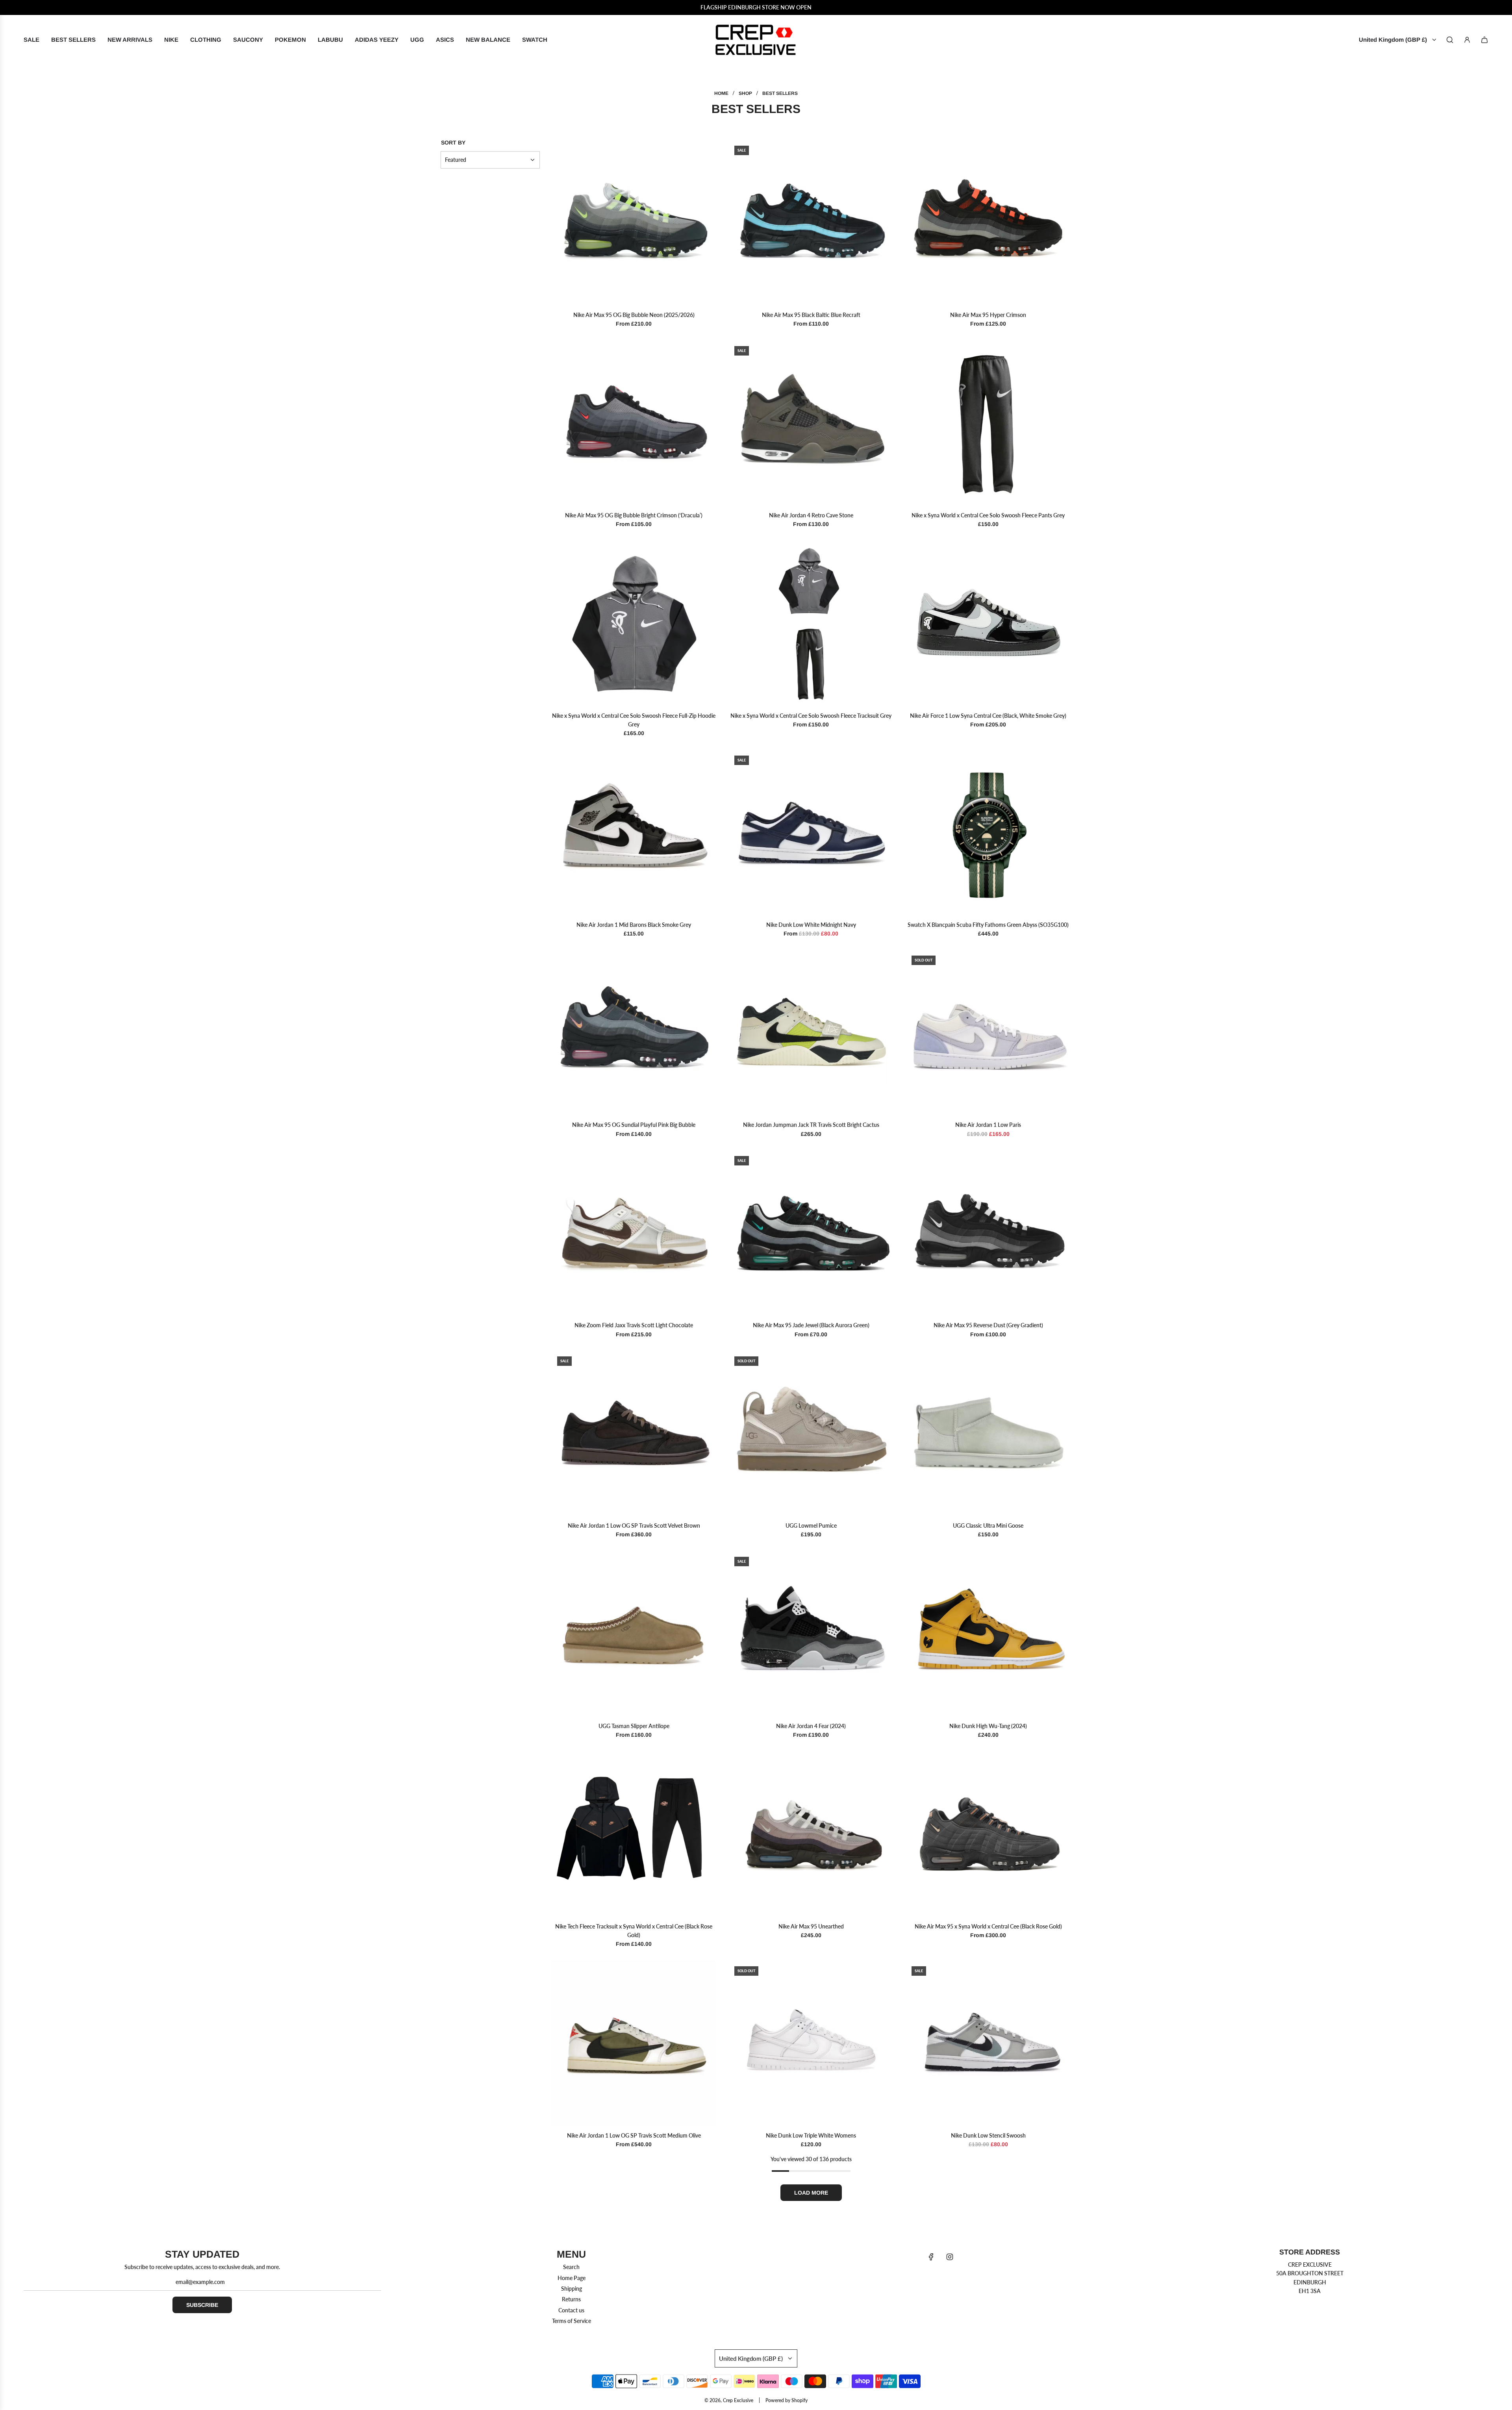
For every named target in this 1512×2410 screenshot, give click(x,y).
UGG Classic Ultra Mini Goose (988, 1525)
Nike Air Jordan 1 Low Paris (988, 1125)
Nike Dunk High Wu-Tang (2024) (988, 1726)
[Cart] (1484, 40)
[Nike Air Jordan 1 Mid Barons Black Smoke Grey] (634, 832)
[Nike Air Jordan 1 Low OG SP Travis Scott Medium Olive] (634, 2043)
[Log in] (1467, 40)
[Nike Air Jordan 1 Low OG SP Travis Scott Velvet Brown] (634, 1433)
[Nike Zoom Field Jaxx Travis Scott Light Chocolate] (634, 1233)
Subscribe (202, 2305)
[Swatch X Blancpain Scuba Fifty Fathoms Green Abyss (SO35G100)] (988, 832)
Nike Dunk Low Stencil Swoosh (988, 2135)
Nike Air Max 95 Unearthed (811, 1926)
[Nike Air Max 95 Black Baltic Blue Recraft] (811, 222)
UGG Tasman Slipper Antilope (634, 1726)
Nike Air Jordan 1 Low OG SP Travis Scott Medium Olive (634, 2135)
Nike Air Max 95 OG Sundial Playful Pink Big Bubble (634, 1125)
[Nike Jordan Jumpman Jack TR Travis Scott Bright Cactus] (811, 1032)
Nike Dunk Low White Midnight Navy (811, 925)
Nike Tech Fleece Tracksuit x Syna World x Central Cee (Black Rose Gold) (634, 1931)
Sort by (453, 143)
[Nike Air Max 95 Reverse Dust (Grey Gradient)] (988, 1233)
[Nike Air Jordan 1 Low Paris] (988, 1032)
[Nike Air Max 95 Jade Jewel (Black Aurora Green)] (811, 1233)
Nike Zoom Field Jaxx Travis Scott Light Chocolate (634, 1325)
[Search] (1450, 40)
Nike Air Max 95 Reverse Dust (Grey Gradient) (988, 1325)
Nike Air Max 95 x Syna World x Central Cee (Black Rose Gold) (988, 1926)
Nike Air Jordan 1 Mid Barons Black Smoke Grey (634, 925)
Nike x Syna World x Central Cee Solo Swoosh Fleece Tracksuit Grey (811, 716)
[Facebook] (931, 2257)
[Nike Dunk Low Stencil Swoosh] (988, 2043)
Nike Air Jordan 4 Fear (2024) (811, 1726)
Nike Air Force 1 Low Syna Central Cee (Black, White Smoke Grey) (988, 716)
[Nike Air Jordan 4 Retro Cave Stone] (811, 423)
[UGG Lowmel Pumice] (811, 1433)
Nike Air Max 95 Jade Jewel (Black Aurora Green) (811, 1325)
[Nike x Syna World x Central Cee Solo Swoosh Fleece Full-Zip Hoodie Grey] (634, 623)
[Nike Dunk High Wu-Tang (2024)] (988, 1634)
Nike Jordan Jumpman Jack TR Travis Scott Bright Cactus (811, 1125)
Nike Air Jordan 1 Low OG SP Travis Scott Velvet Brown (634, 1525)
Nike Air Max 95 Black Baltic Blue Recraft (811, 315)
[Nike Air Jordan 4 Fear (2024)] (811, 1634)
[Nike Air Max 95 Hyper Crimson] (988, 222)
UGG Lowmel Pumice (811, 1525)
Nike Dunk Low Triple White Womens (811, 2135)
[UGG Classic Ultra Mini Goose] (988, 1433)
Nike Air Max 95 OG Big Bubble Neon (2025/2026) (634, 315)
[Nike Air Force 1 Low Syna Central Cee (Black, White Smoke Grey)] (988, 623)
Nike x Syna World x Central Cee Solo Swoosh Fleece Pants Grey (988, 515)
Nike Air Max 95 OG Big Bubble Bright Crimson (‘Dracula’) (634, 515)
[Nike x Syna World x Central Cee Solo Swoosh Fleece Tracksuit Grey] (811, 623)
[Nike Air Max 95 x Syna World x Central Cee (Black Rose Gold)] (988, 1834)
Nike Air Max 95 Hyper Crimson (988, 315)
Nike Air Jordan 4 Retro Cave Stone (811, 515)
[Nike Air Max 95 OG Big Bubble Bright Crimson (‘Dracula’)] (634, 423)
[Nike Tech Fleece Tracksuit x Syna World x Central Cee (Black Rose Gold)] (634, 1834)
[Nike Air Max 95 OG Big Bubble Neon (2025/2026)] (634, 222)
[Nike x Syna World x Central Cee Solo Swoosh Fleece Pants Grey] (988, 423)
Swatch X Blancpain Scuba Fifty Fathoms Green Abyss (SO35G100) (988, 925)
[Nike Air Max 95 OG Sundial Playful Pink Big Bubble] (634, 1032)
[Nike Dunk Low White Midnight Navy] (811, 832)
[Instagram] (950, 2257)
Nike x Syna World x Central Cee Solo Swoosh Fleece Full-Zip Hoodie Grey (634, 720)
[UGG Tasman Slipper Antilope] (634, 1634)
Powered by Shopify (787, 2400)
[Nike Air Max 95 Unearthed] (811, 1834)
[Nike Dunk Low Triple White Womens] (811, 2043)
